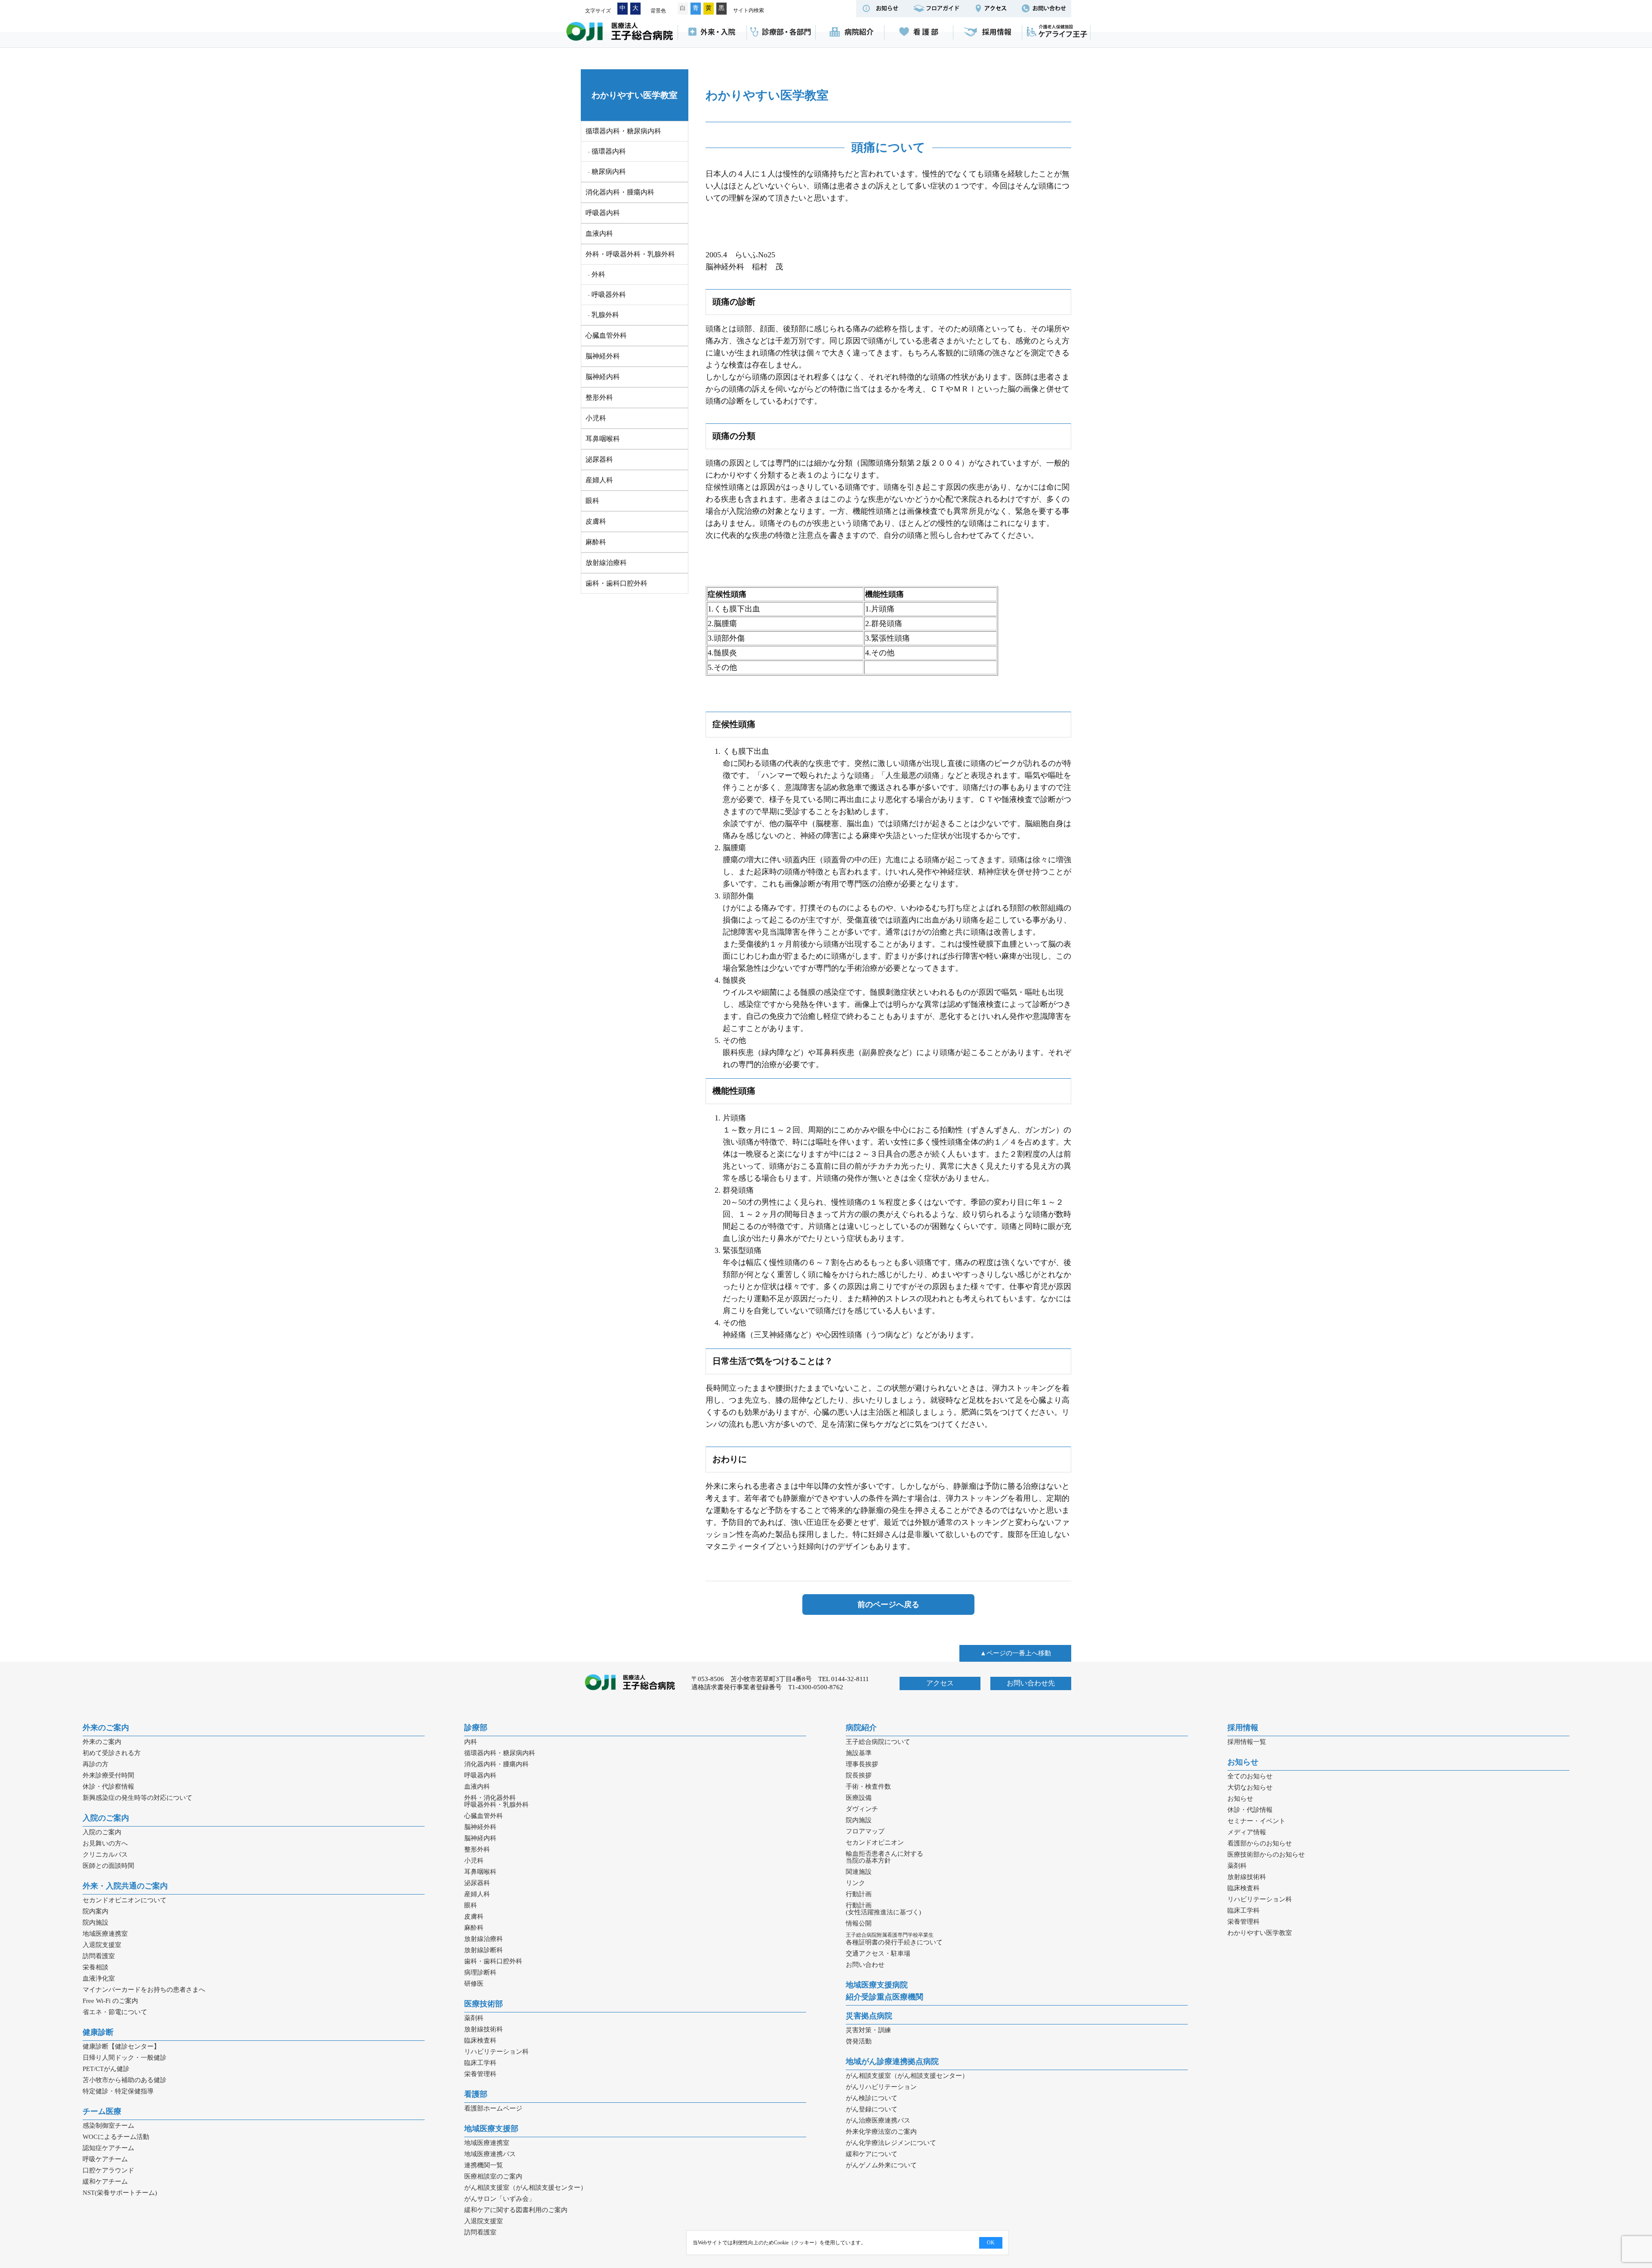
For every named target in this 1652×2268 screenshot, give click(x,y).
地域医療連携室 (105, 1934)
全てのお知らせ (1250, 1776)
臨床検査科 (480, 2040)
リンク (855, 1883)
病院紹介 (850, 32)
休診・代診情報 (1250, 1810)
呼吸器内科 (603, 213)
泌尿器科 (599, 459)
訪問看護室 (99, 1956)
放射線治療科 (606, 563)
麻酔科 (596, 542)
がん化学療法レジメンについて (891, 2143)
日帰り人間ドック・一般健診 (125, 2058)
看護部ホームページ (493, 2108)
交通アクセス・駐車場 (878, 1953)
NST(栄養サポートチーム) (120, 2193)
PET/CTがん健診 (106, 2069)
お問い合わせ (865, 1965)
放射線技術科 (484, 2029)
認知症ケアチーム (108, 2148)
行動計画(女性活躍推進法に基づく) (883, 1909)
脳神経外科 (603, 356)
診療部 (476, 1728)
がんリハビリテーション (881, 2087)
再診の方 (96, 1764)
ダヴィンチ (862, 1809)
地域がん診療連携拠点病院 (892, 2061)
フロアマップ (865, 1831)
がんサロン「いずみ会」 (500, 2199)
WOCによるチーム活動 (116, 2137)
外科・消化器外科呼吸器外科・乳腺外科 (496, 1801)
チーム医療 (102, 2111)
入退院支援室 (102, 1945)
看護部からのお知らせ (1260, 1843)
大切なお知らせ (1250, 1787)
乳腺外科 (605, 315)
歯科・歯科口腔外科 (616, 583)
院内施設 (96, 1922)
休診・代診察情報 (108, 1787)
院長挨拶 (859, 1775)
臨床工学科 (480, 2063)
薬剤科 (474, 2018)
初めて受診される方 (112, 1753)
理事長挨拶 (862, 1764)
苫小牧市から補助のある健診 (125, 2080)
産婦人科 (599, 480)
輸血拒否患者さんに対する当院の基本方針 (885, 1857)
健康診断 (98, 2032)
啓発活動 (859, 2041)
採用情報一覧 (1247, 1742)
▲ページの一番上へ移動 (1016, 1653)
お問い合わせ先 (1031, 1683)
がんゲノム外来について (881, 2165)
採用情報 (987, 32)
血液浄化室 (99, 1978)
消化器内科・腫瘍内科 (620, 192)
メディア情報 (1247, 1832)
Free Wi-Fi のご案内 (110, 2001)
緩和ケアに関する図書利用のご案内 (516, 2210)
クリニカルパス (105, 1855)
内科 (471, 1742)
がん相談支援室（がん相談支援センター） (525, 2188)
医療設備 (859, 1798)
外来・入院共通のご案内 (125, 1886)
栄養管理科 (480, 2074)
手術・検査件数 (868, 1787)
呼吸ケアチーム (105, 2159)
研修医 (474, 1984)
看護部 (918, 32)
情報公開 (859, 1923)
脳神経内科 (603, 377)
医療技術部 (484, 2004)
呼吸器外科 (609, 295)
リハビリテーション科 (496, 2052)
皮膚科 (596, 521)
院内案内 (96, 1911)
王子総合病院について (878, 1742)
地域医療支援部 (491, 2129)
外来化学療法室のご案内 (881, 2132)
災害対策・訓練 (868, 2030)
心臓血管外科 (606, 335)
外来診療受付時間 (108, 1775)
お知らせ (1243, 1762)
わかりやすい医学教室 (635, 95)
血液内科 (599, 233)
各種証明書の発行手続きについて (894, 1939)
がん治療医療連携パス (878, 2120)
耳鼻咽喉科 (603, 439)
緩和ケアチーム (105, 2182)
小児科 (596, 418)
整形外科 (599, 397)
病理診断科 (480, 1972)
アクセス (940, 1683)
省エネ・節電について (115, 2012)
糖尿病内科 (609, 171)
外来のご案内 (106, 1728)
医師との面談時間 (108, 1866)
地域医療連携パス (490, 2154)
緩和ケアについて (872, 2154)
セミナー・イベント (1256, 1821)
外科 (598, 274)
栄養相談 (96, 1967)
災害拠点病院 (869, 2016)
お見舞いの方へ (105, 1843)
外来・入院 (712, 32)
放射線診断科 (484, 1950)
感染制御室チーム (108, 2126)
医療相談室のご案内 (493, 2176)
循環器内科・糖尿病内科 (500, 1753)
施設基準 (859, 1753)
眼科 (592, 501)
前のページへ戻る (888, 1605)
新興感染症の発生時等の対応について (137, 1798)
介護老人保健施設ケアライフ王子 (1056, 32)
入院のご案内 (106, 1818)
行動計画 (859, 1894)
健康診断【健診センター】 (121, 2046)
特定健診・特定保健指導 (118, 2091)
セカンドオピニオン (875, 1842)
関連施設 (859, 1872)
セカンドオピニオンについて (125, 1900)
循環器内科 (609, 151)
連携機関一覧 (484, 2165)
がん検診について (872, 2098)
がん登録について (872, 2109)
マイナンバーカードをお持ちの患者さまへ (144, 1990)
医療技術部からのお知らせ (1266, 1855)
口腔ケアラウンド (108, 2170)
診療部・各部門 (781, 32)
